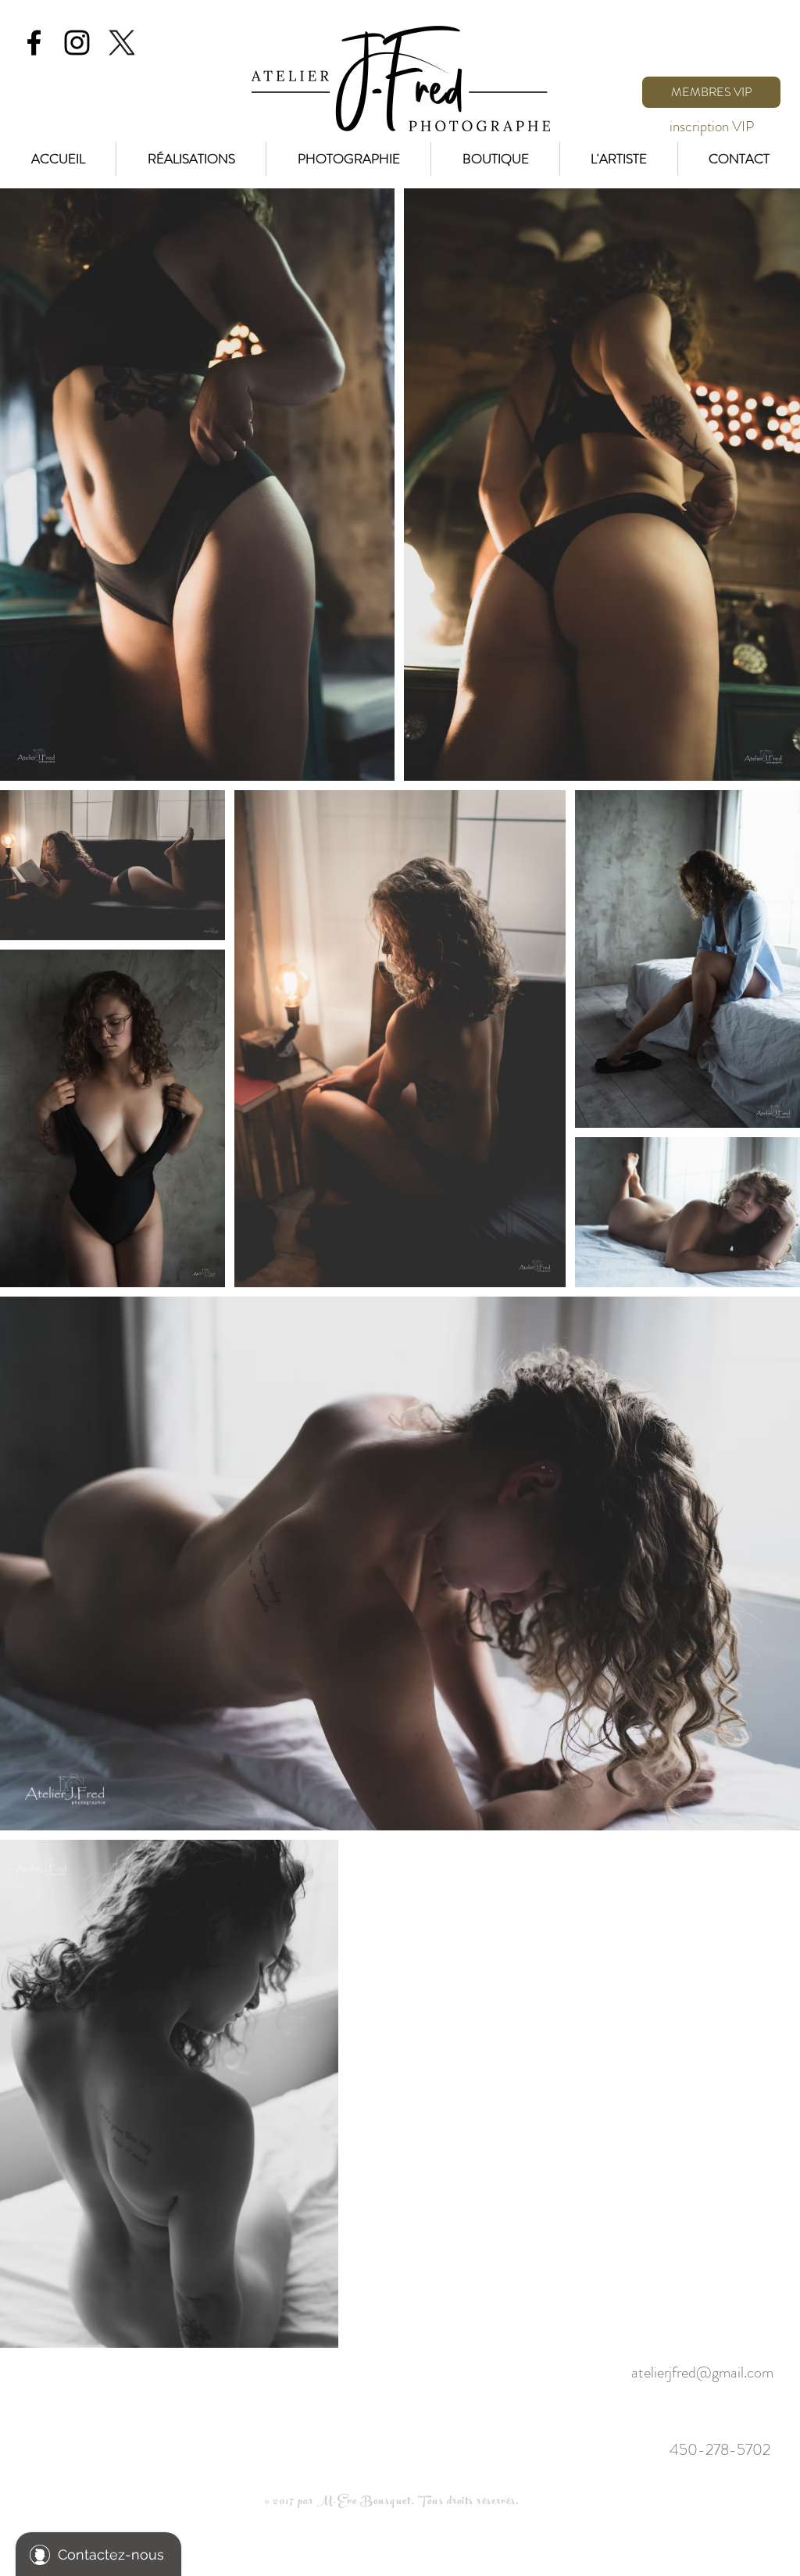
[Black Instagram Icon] (77, 43)
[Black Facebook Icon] (34, 43)
